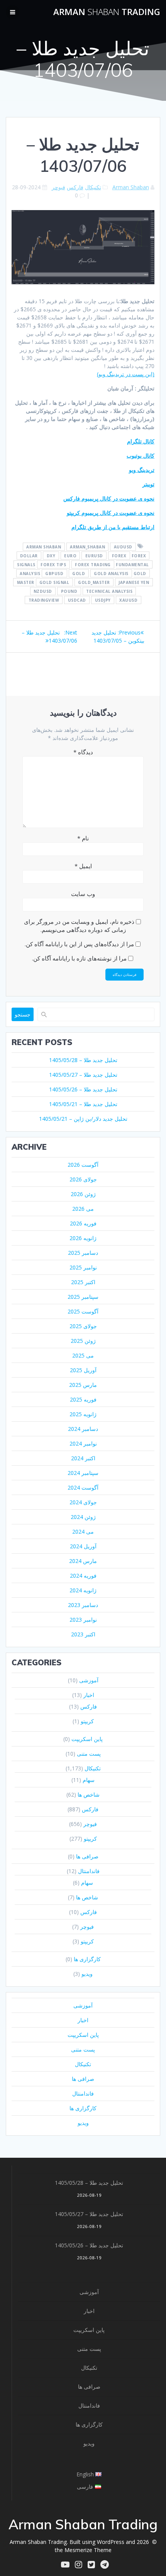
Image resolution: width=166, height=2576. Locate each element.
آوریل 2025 (83, 1370)
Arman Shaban (131, 187)
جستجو (23, 1014)
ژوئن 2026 (83, 1194)
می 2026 (83, 1209)
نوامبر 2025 (83, 1267)
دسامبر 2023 (83, 1605)
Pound (69, 591)
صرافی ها (87, 1856)
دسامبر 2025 (83, 1253)
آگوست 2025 (83, 1311)
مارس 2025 (83, 1385)
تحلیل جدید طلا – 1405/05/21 (83, 1104)
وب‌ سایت (83, 894)
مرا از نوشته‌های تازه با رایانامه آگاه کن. (79, 958)
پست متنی (89, 1754)
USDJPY (103, 600)
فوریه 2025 (83, 1399)
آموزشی (89, 1680)
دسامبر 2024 (83, 1429)
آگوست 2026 (83, 1165)
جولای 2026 (83, 1179)
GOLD (79, 573)
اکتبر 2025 (83, 1282)
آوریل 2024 (83, 1546)
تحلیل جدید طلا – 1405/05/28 (83, 1060)
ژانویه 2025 (83, 1414)
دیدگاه (83, 752)
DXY (51, 555)
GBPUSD (54, 573)
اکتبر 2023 (83, 1634)
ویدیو (87, 1974)
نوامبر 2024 (83, 1443)
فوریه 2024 (83, 1576)
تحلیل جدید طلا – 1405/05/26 (83, 1089)
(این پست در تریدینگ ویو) (126, 374)
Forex (119, 555)
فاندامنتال (89, 1871)
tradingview (44, 600)
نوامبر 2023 (83, 1620)
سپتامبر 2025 (83, 1297)
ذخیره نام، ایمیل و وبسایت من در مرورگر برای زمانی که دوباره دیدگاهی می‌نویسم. (79, 926)
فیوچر (58, 187)
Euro (70, 555)
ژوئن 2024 (83, 1517)
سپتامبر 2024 (83, 1473)
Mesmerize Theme (88, 2550)
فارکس (75, 187)
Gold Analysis (111, 573)
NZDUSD (43, 591)
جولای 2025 (83, 1326)
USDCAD (77, 600)
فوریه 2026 (83, 1223)
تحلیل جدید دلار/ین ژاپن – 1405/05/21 (83, 1119)
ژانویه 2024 (83, 1590)
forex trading (93, 564)
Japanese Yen (134, 582)
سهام (89, 1780)
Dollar (29, 555)
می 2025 (83, 1355)
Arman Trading (107, 12)
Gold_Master (94, 582)
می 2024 (83, 1532)
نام (83, 838)
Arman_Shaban (87, 546)
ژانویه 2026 (83, 1238)
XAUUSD (128, 600)
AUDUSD (123, 546)
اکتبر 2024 (83, 1458)
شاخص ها (89, 1795)
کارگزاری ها (87, 1959)
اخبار (89, 1695)
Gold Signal (54, 582)
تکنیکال (93, 187)
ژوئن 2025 (83, 1341)
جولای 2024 (83, 1502)
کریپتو (87, 1721)
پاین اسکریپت (87, 1739)
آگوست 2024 (83, 1487)
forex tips (53, 564)
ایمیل (83, 866)
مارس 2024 (83, 1561)
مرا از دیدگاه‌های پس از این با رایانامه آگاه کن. (79, 944)
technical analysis (109, 591)
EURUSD (94, 555)
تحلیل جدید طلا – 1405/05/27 (83, 1075)
